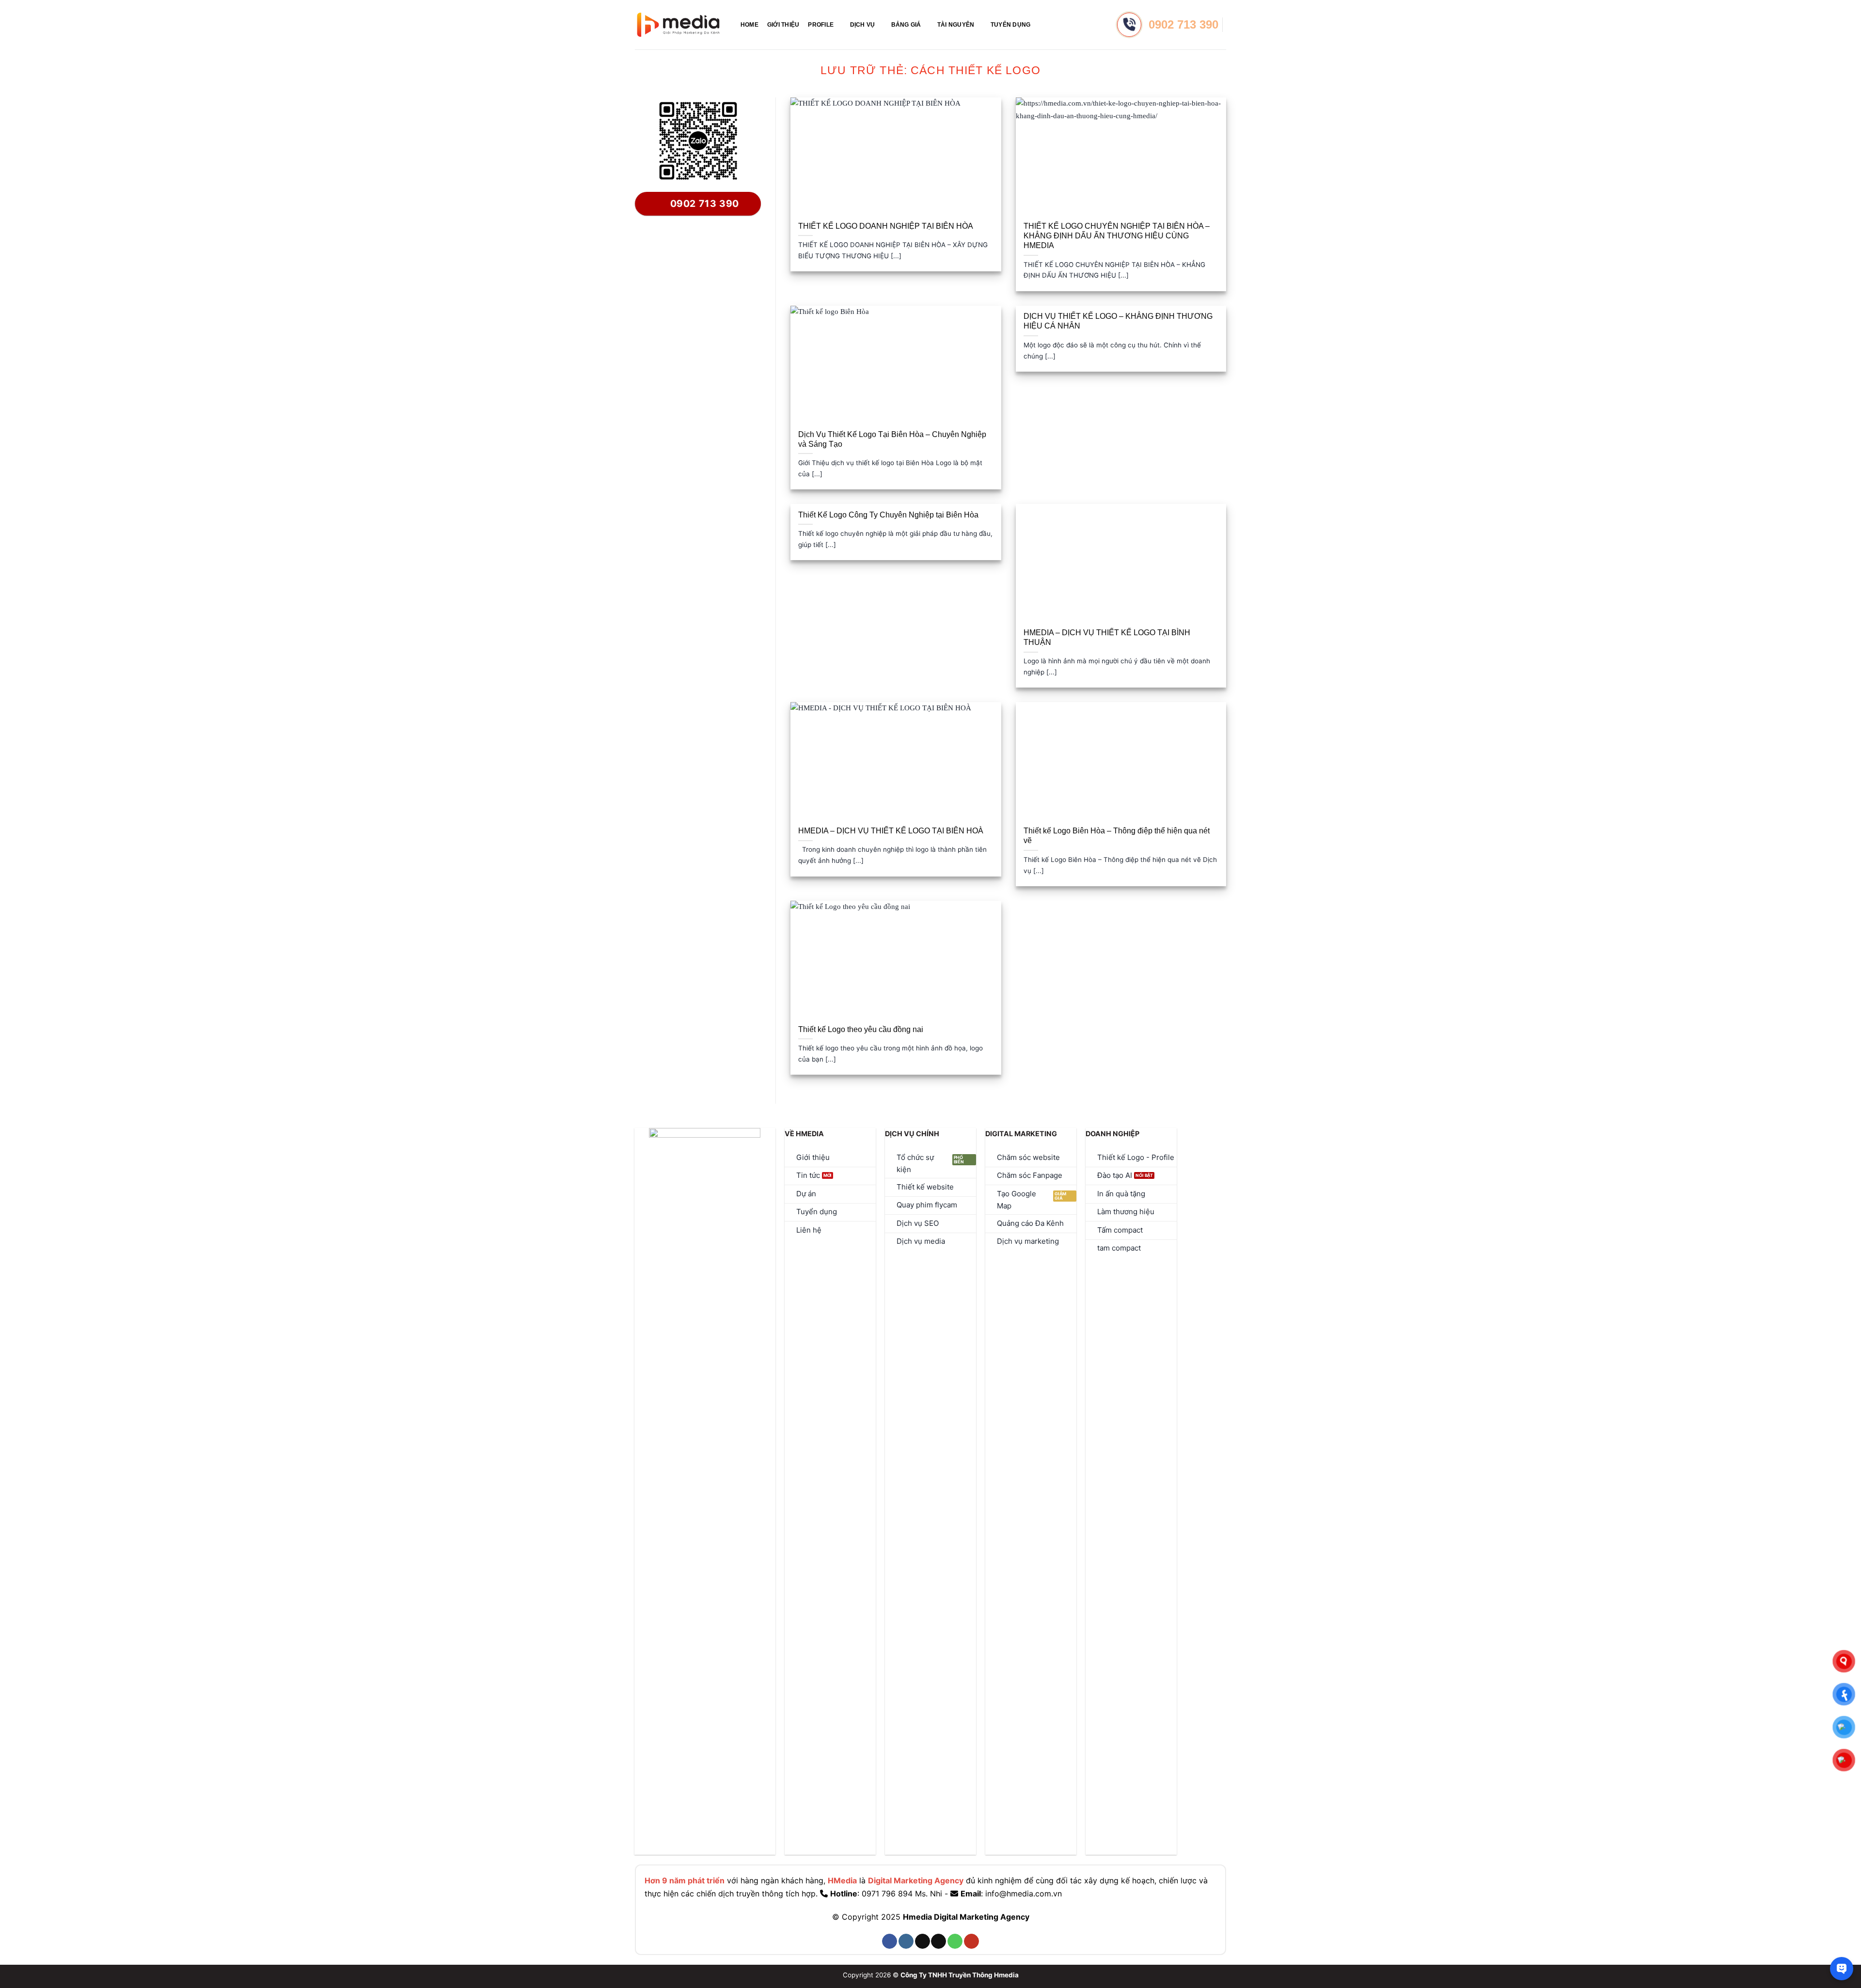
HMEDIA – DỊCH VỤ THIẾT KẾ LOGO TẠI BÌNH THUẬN (1107, 637)
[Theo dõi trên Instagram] (906, 1941)
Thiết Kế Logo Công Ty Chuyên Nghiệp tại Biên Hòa (888, 515)
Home (749, 25)
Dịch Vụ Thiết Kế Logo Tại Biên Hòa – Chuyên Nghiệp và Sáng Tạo (892, 439)
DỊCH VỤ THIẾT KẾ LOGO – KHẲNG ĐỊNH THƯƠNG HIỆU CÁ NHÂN (1118, 321)
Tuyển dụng (1010, 25)
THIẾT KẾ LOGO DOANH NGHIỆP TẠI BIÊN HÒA (886, 226)
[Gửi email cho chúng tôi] (938, 1941)
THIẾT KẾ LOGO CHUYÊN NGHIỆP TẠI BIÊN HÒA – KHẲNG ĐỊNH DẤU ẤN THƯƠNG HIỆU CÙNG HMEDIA (1117, 236)
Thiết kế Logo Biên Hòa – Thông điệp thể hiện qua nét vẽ (1117, 836)
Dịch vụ (863, 25)
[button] (1043, 24)
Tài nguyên (956, 25)
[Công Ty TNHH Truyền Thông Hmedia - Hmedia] (678, 25)
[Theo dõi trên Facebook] (890, 1941)
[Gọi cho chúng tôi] (955, 1941)
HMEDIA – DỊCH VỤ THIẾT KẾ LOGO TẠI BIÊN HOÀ (891, 831)
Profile (821, 25)
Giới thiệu (783, 25)
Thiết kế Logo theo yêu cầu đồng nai (861, 1029)
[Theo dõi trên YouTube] (971, 1941)
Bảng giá (906, 25)
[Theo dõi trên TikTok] (923, 1941)
